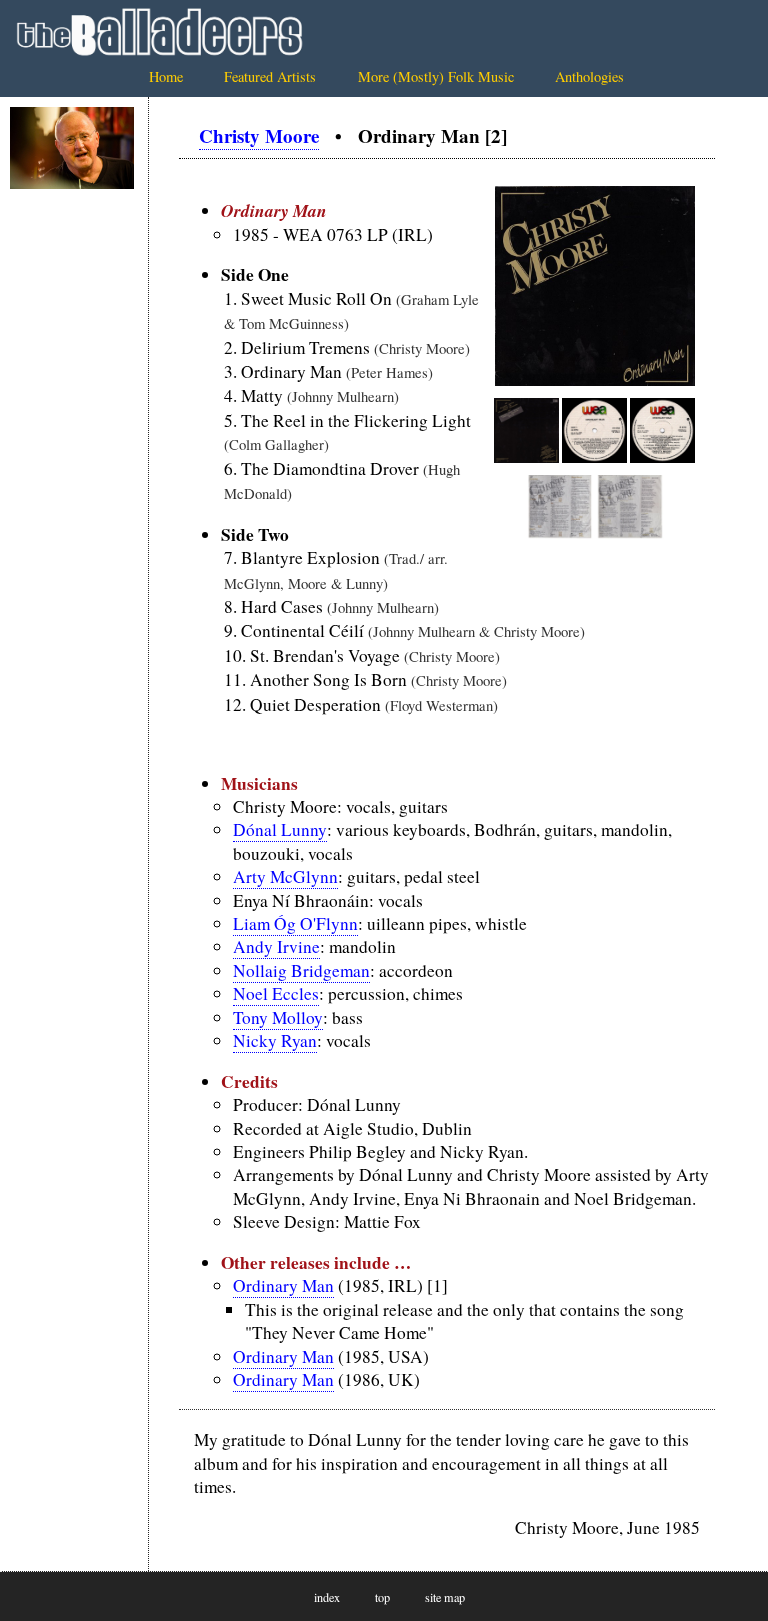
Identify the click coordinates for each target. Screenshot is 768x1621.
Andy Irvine (276, 946)
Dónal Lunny (280, 829)
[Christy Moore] (72, 148)
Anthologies (589, 76)
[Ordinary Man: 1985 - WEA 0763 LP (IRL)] (595, 379)
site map (445, 1597)
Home (166, 76)
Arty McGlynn (285, 876)
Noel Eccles (276, 993)
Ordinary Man (283, 1285)
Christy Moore (259, 135)
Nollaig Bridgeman (301, 970)
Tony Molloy (278, 1017)
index (327, 1597)
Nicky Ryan (275, 1040)
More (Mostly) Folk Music (436, 76)
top (382, 1597)
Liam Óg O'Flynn (295, 923)
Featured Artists (270, 76)
